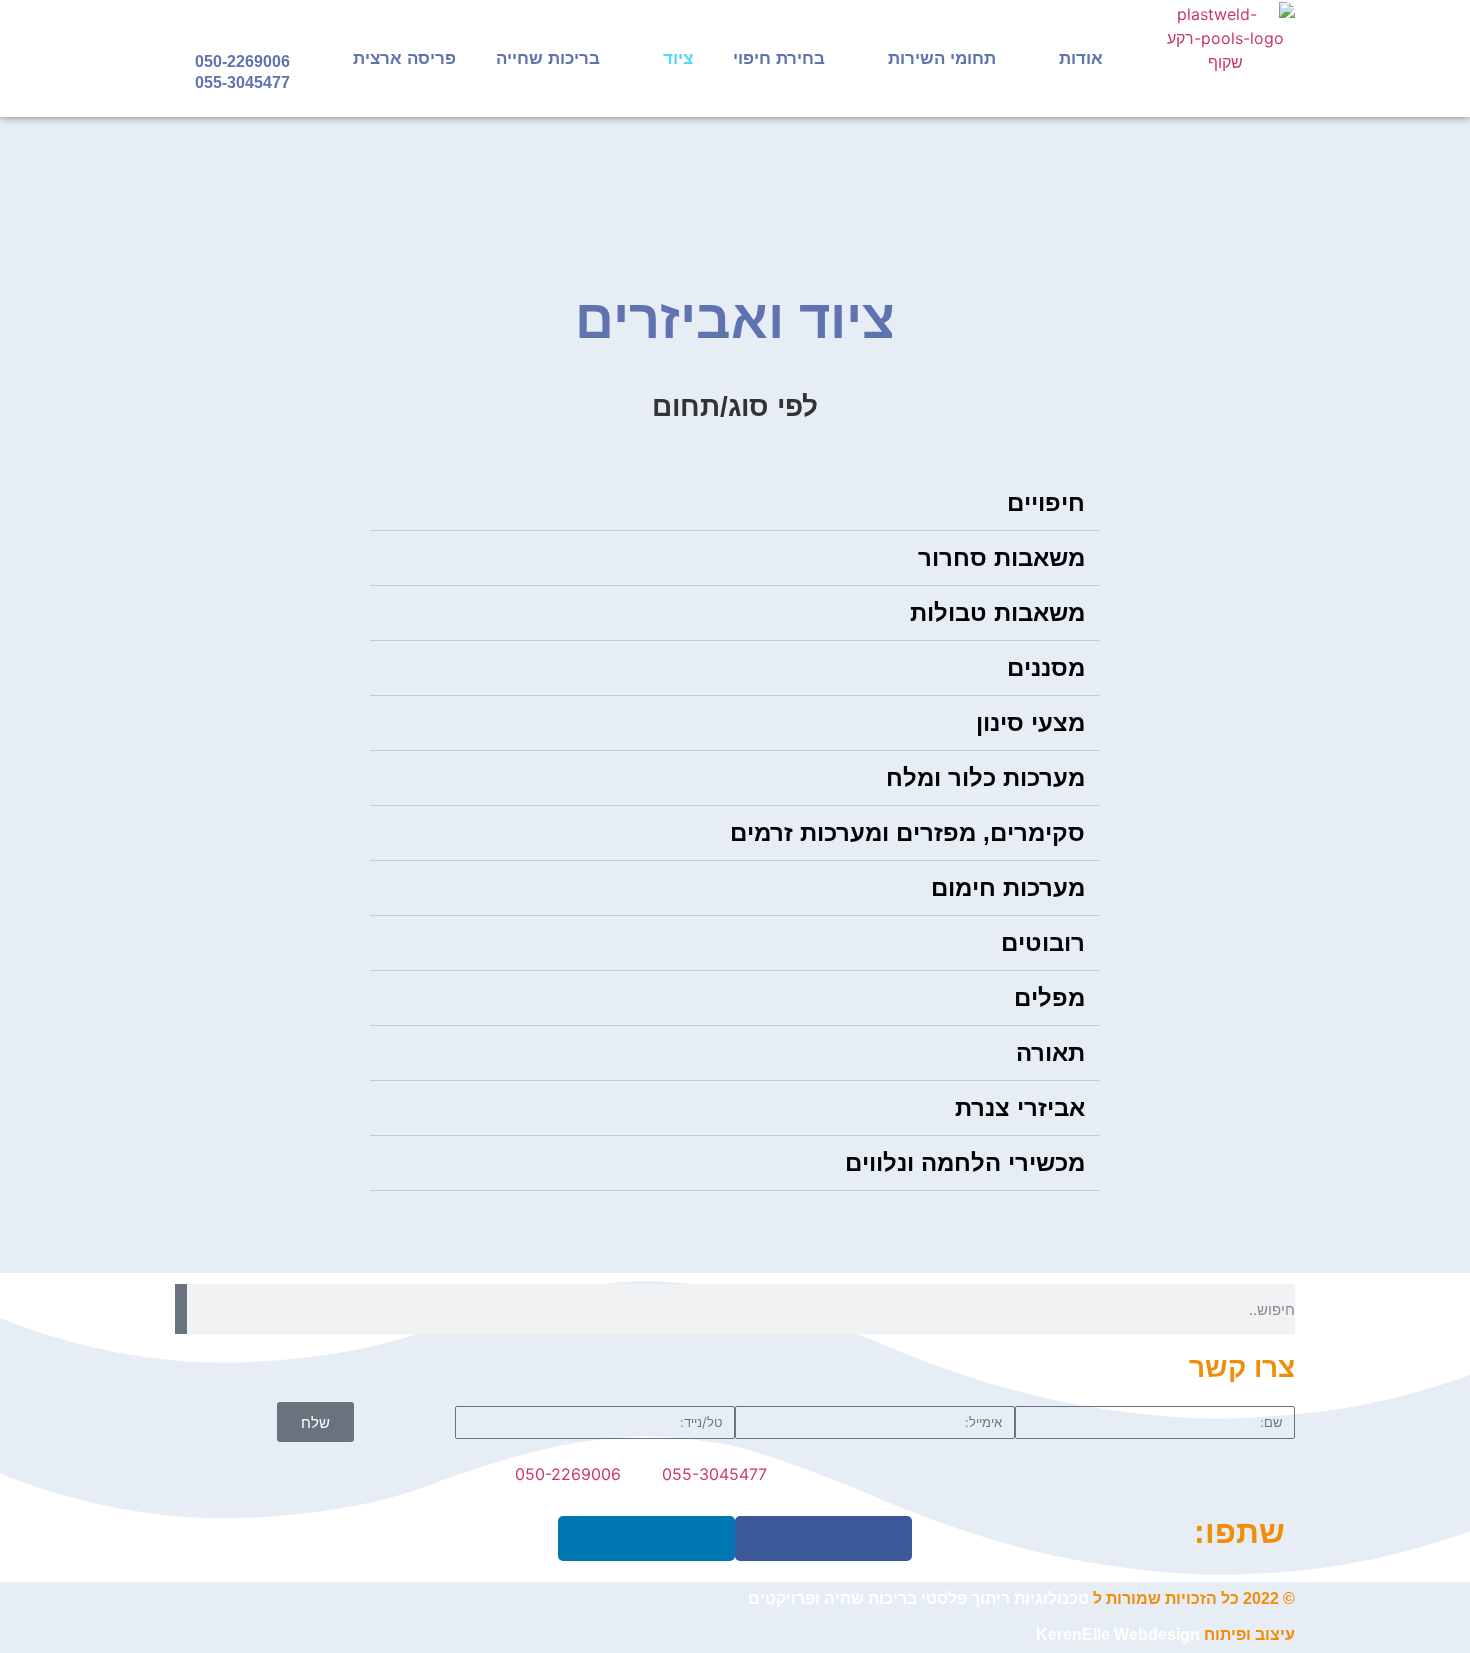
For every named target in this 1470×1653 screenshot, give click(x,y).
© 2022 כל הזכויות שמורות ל (1021, 1598)
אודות (1081, 58)
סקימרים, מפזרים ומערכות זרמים (907, 832)
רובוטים (1043, 942)
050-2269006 (242, 61)
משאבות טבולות (997, 612)
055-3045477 (242, 82)
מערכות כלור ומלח (985, 777)
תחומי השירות (942, 58)
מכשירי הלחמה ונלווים (965, 1162)
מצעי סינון (1030, 722)
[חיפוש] (181, 1309)
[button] (735, 503)
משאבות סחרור (1001, 557)
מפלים (1049, 997)
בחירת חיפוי (779, 58)
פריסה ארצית (404, 58)
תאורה (1050, 1052)
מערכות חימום (1008, 887)
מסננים (1046, 667)
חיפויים (1046, 502)
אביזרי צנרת (1020, 1107)
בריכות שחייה (548, 58)
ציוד (678, 58)
